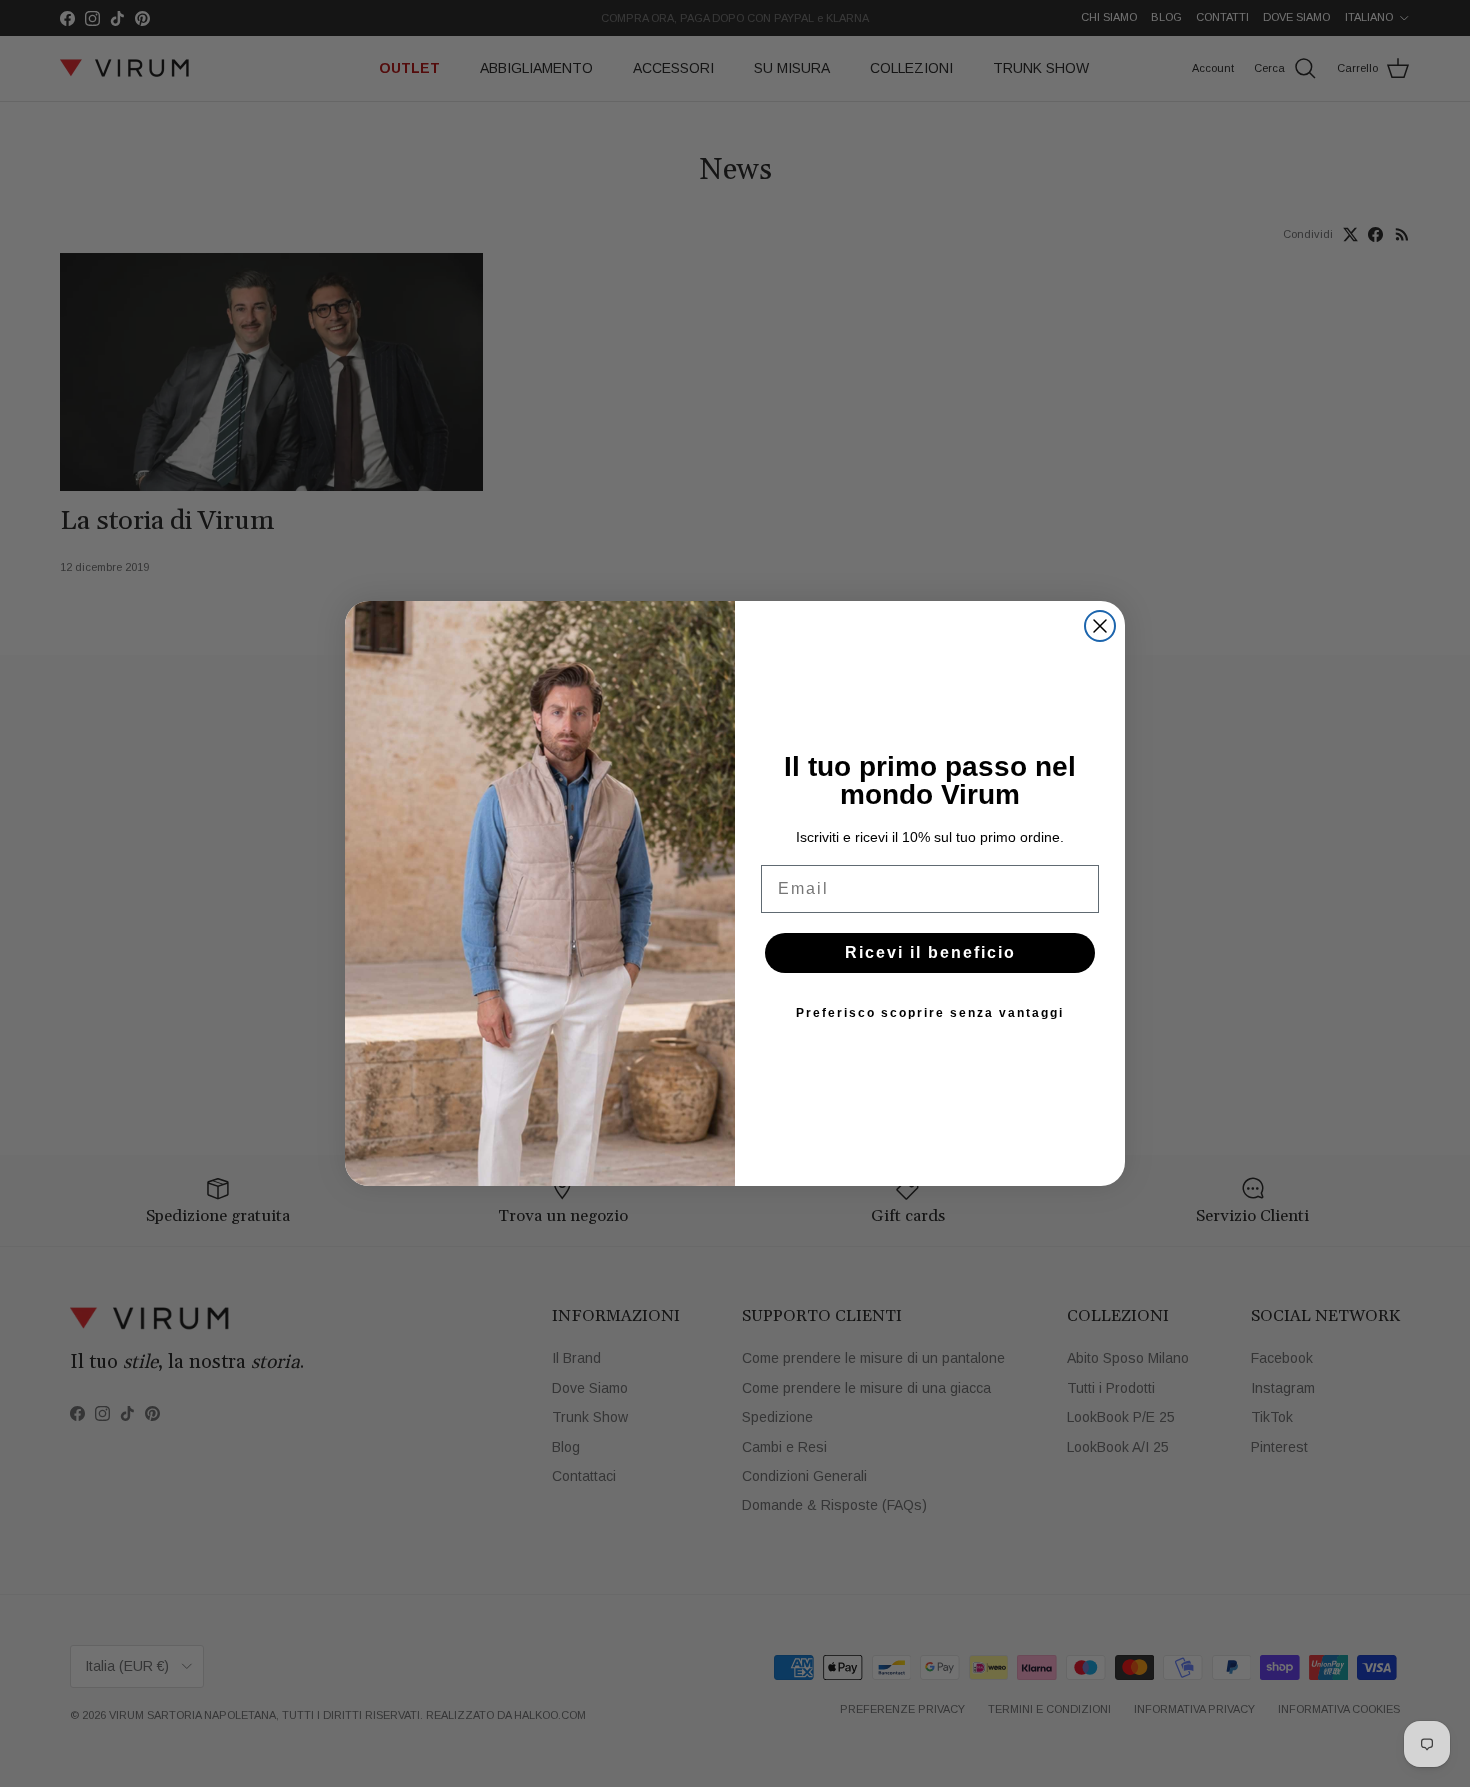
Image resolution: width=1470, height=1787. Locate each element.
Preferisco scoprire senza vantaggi (930, 1013)
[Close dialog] (1100, 626)
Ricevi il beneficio (930, 952)
